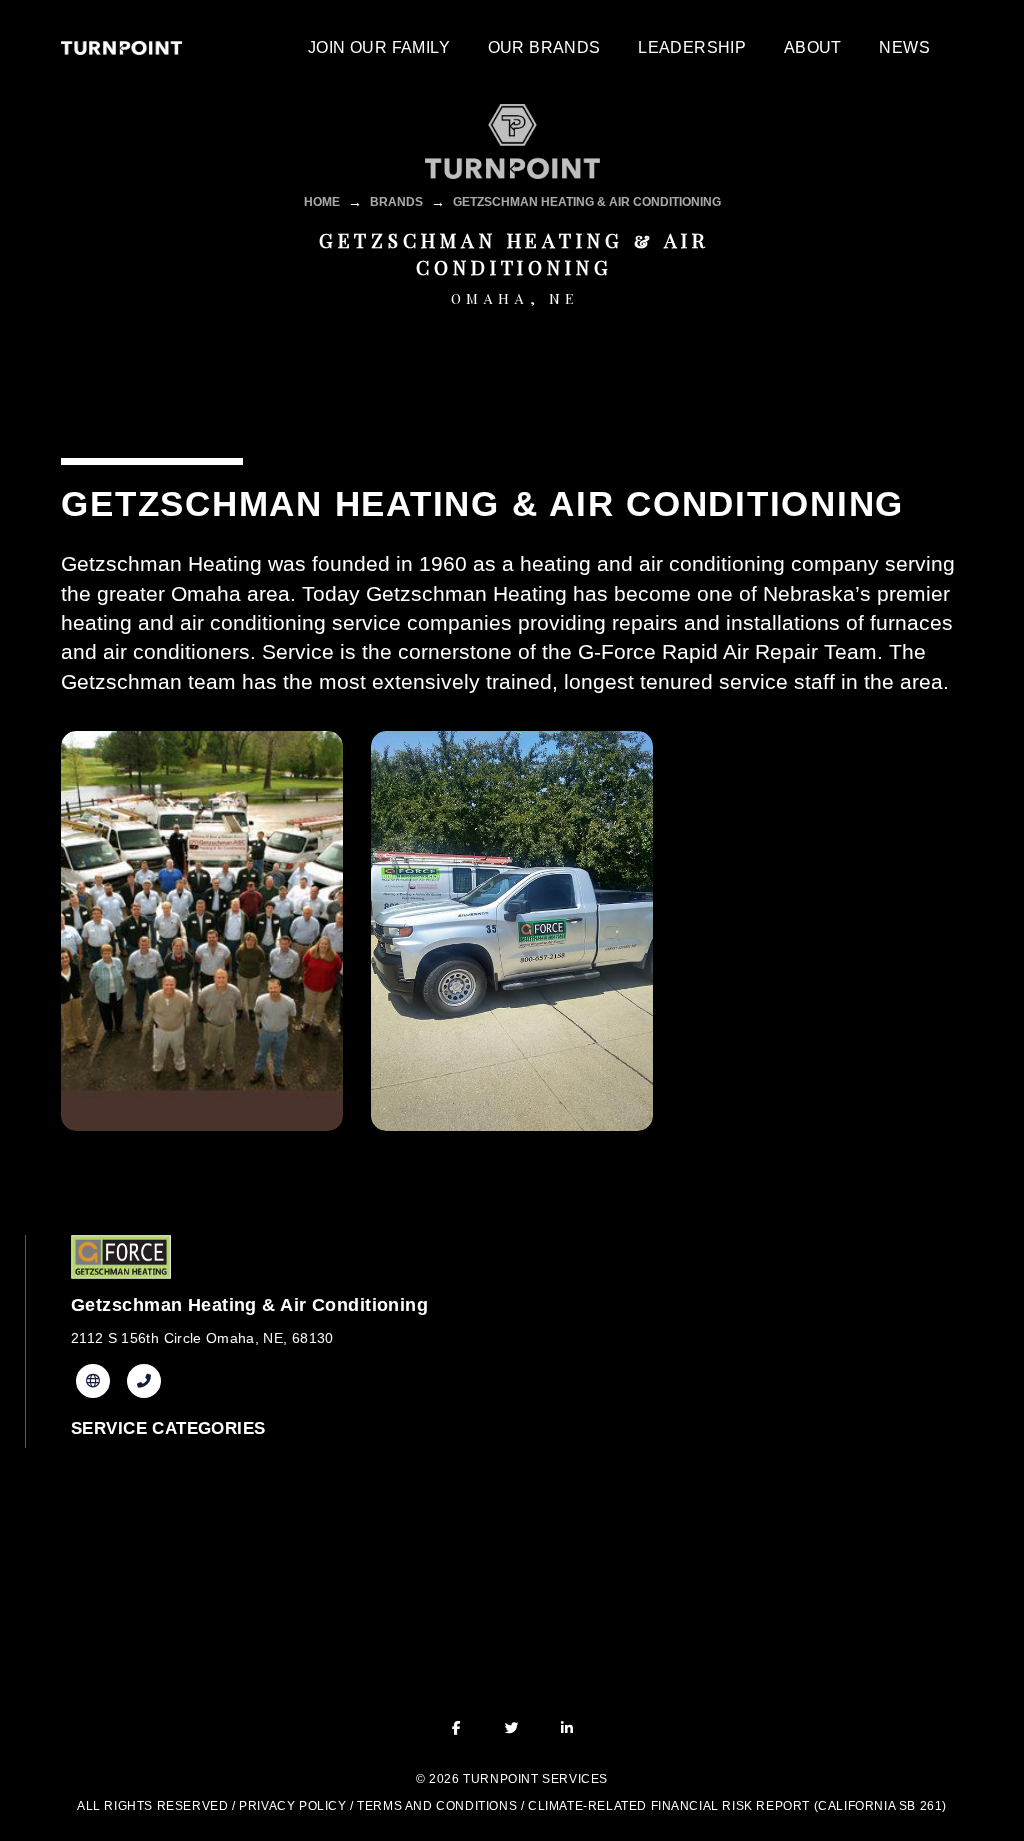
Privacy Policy (292, 1806)
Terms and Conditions (437, 1806)
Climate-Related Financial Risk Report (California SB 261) (737, 1806)
